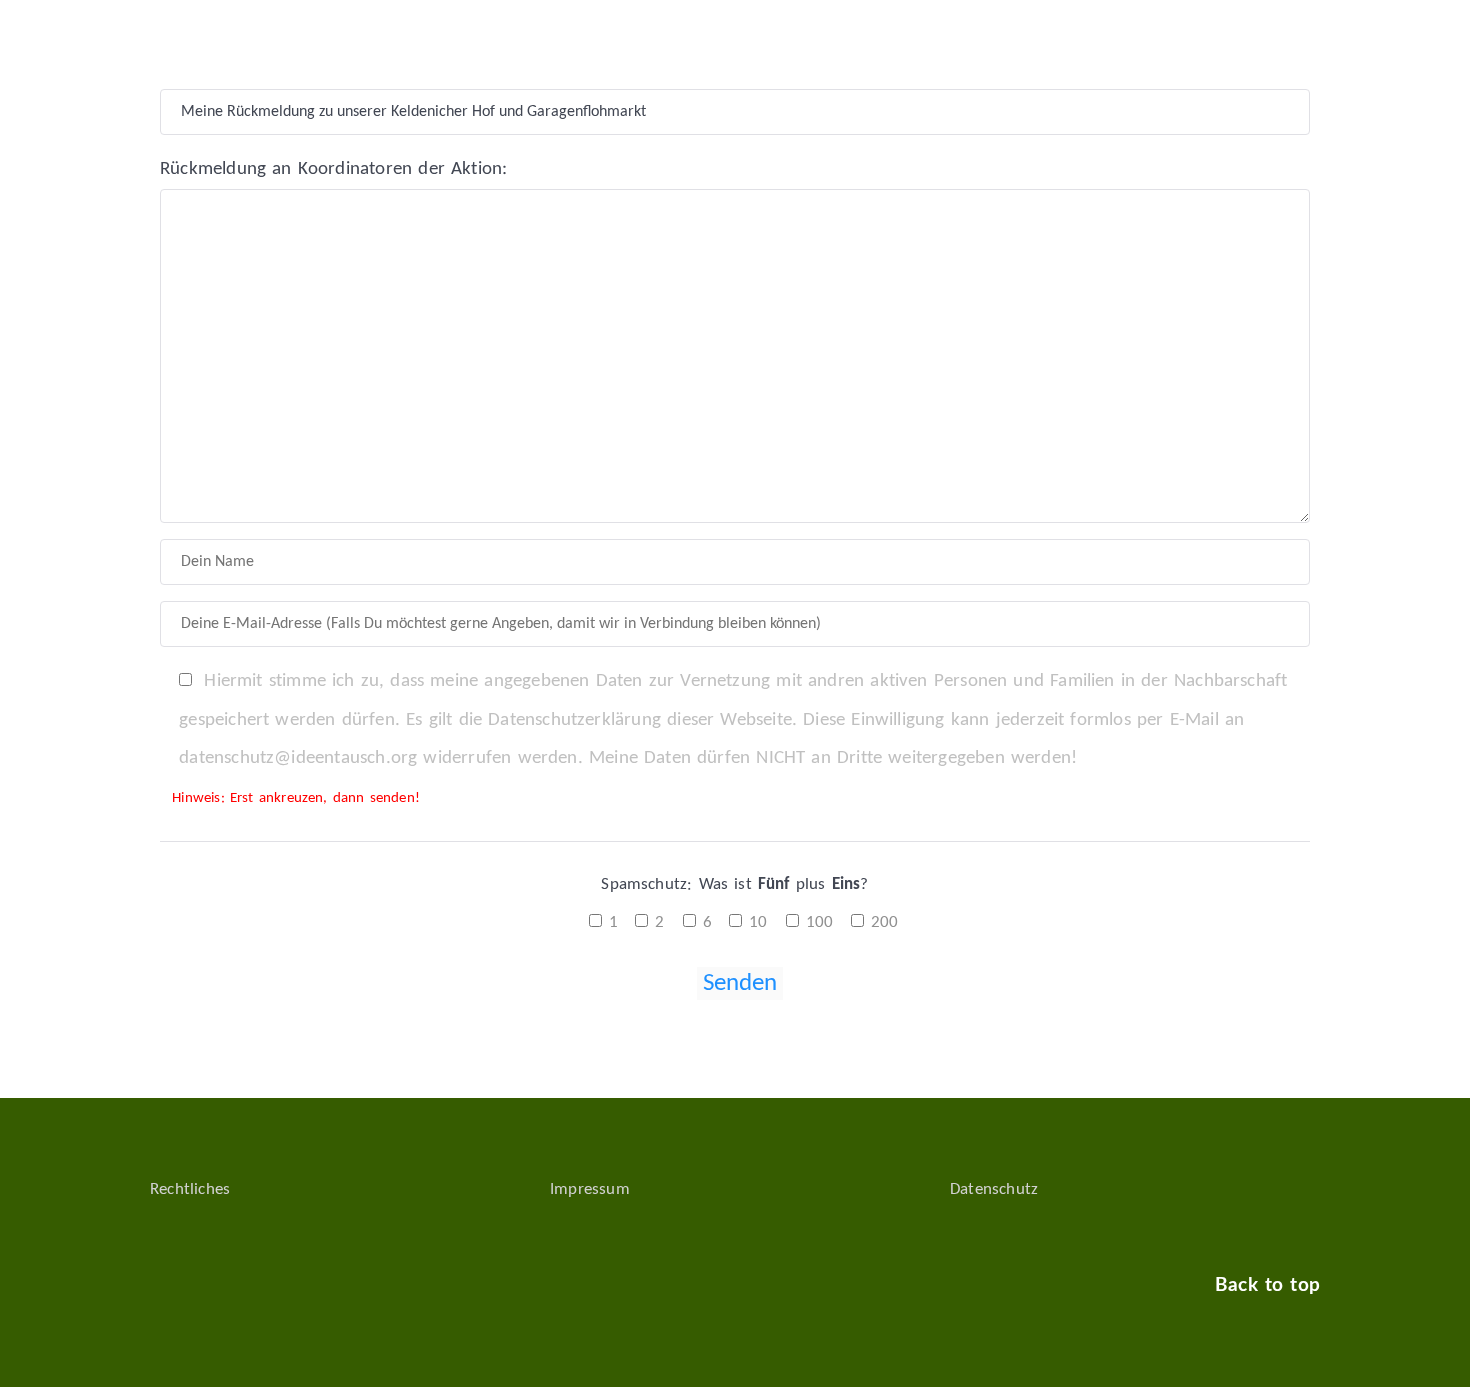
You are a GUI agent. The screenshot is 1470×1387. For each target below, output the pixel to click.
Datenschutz (994, 1189)
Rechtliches (190, 1189)
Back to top (1267, 1285)
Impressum (590, 1189)
